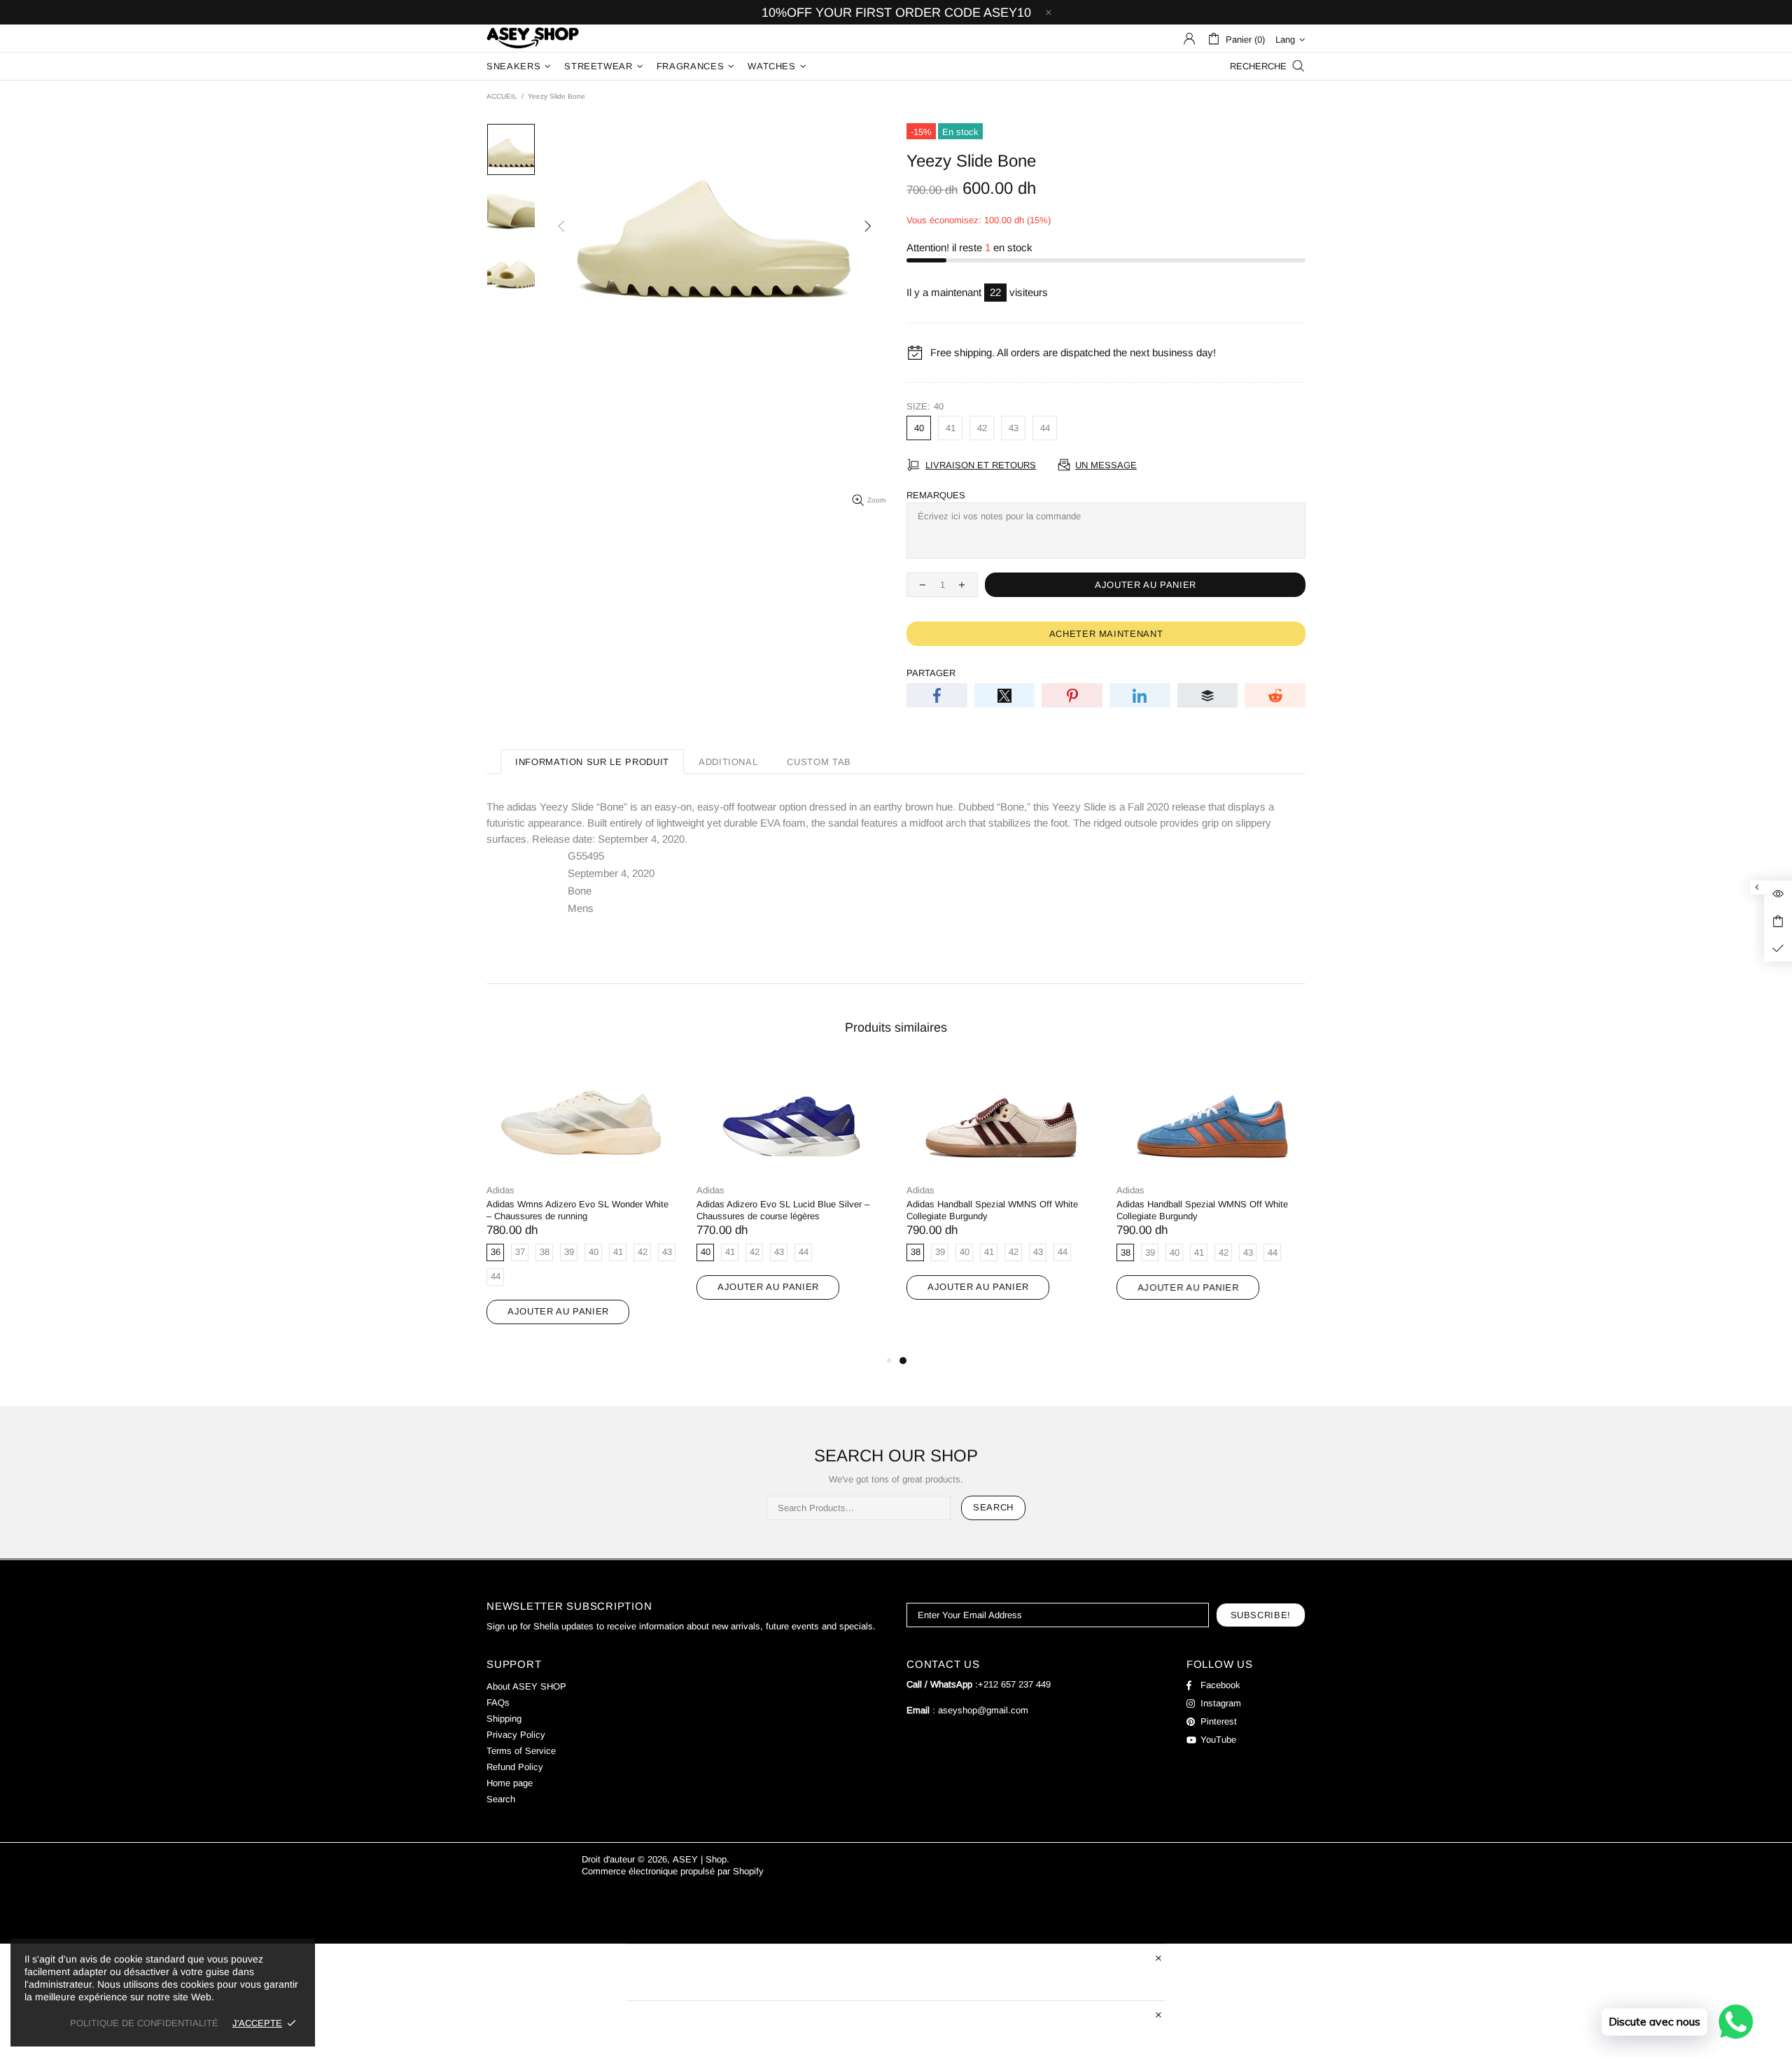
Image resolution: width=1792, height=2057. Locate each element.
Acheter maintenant (1106, 634)
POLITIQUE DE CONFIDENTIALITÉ (144, 2023)
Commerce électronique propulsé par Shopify (673, 1871)
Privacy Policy (516, 1735)
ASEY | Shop (533, 38)
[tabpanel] (1001, 1194)
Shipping (504, 1719)
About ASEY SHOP (526, 1686)
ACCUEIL (502, 96)
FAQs (498, 1703)
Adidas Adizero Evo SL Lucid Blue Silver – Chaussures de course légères (783, 1210)
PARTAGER (931, 673)
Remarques (936, 495)
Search (993, 1507)
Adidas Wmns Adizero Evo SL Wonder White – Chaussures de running (577, 1210)
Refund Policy (515, 1767)
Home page (510, 1783)
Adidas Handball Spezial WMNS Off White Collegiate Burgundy (992, 1210)
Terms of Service (521, 1751)
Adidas (500, 1190)
